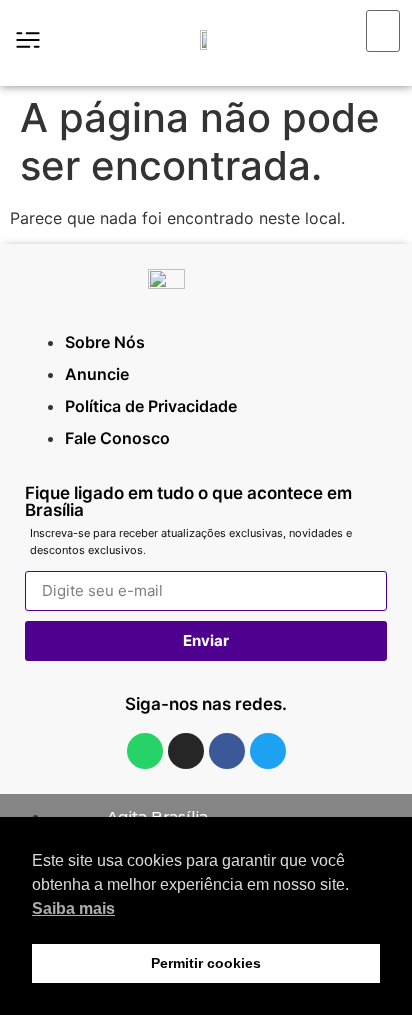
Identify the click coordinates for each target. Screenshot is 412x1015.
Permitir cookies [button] (206, 963)
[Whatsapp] (145, 751)
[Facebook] (227, 751)
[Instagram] (186, 751)
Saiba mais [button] (73, 908)
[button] (368, 64)
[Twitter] (268, 751)
